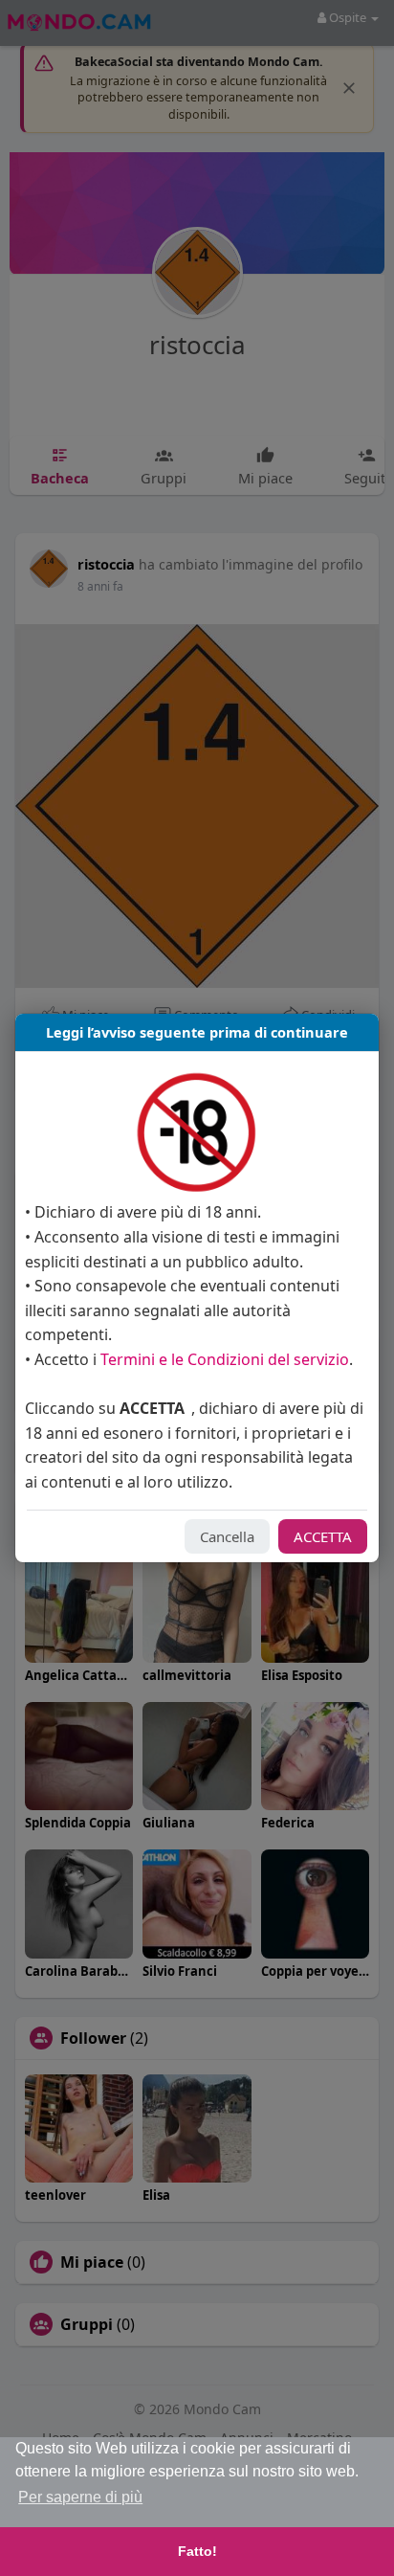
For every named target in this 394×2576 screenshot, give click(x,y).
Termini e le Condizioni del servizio (225, 1359)
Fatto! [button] (197, 2551)
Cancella (227, 1536)
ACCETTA (323, 1536)
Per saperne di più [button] (80, 2497)
